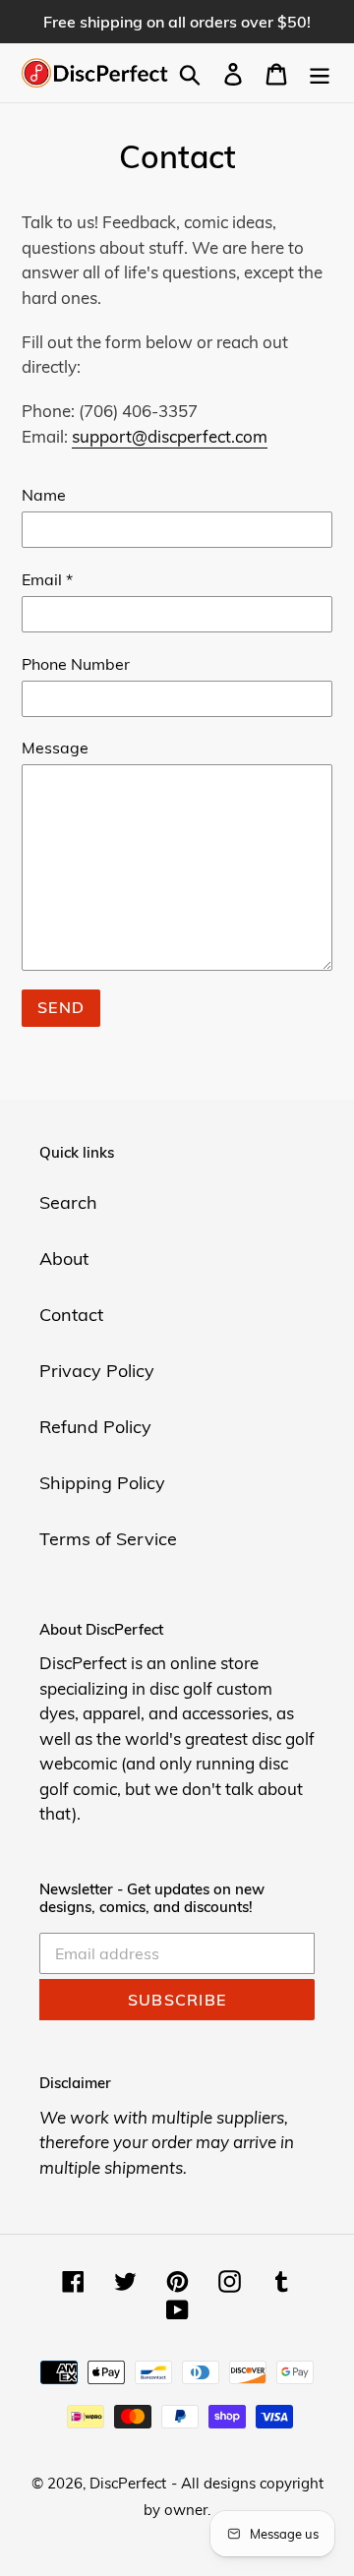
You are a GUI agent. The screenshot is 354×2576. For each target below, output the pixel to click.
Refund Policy (95, 1427)
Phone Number (76, 664)
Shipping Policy (102, 1483)
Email (47, 579)
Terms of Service (108, 1539)
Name (44, 495)
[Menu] (320, 73)
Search (68, 1202)
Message (55, 748)
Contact (71, 1315)
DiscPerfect (128, 2483)
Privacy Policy (97, 1371)
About (64, 1258)
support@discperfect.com (170, 436)
